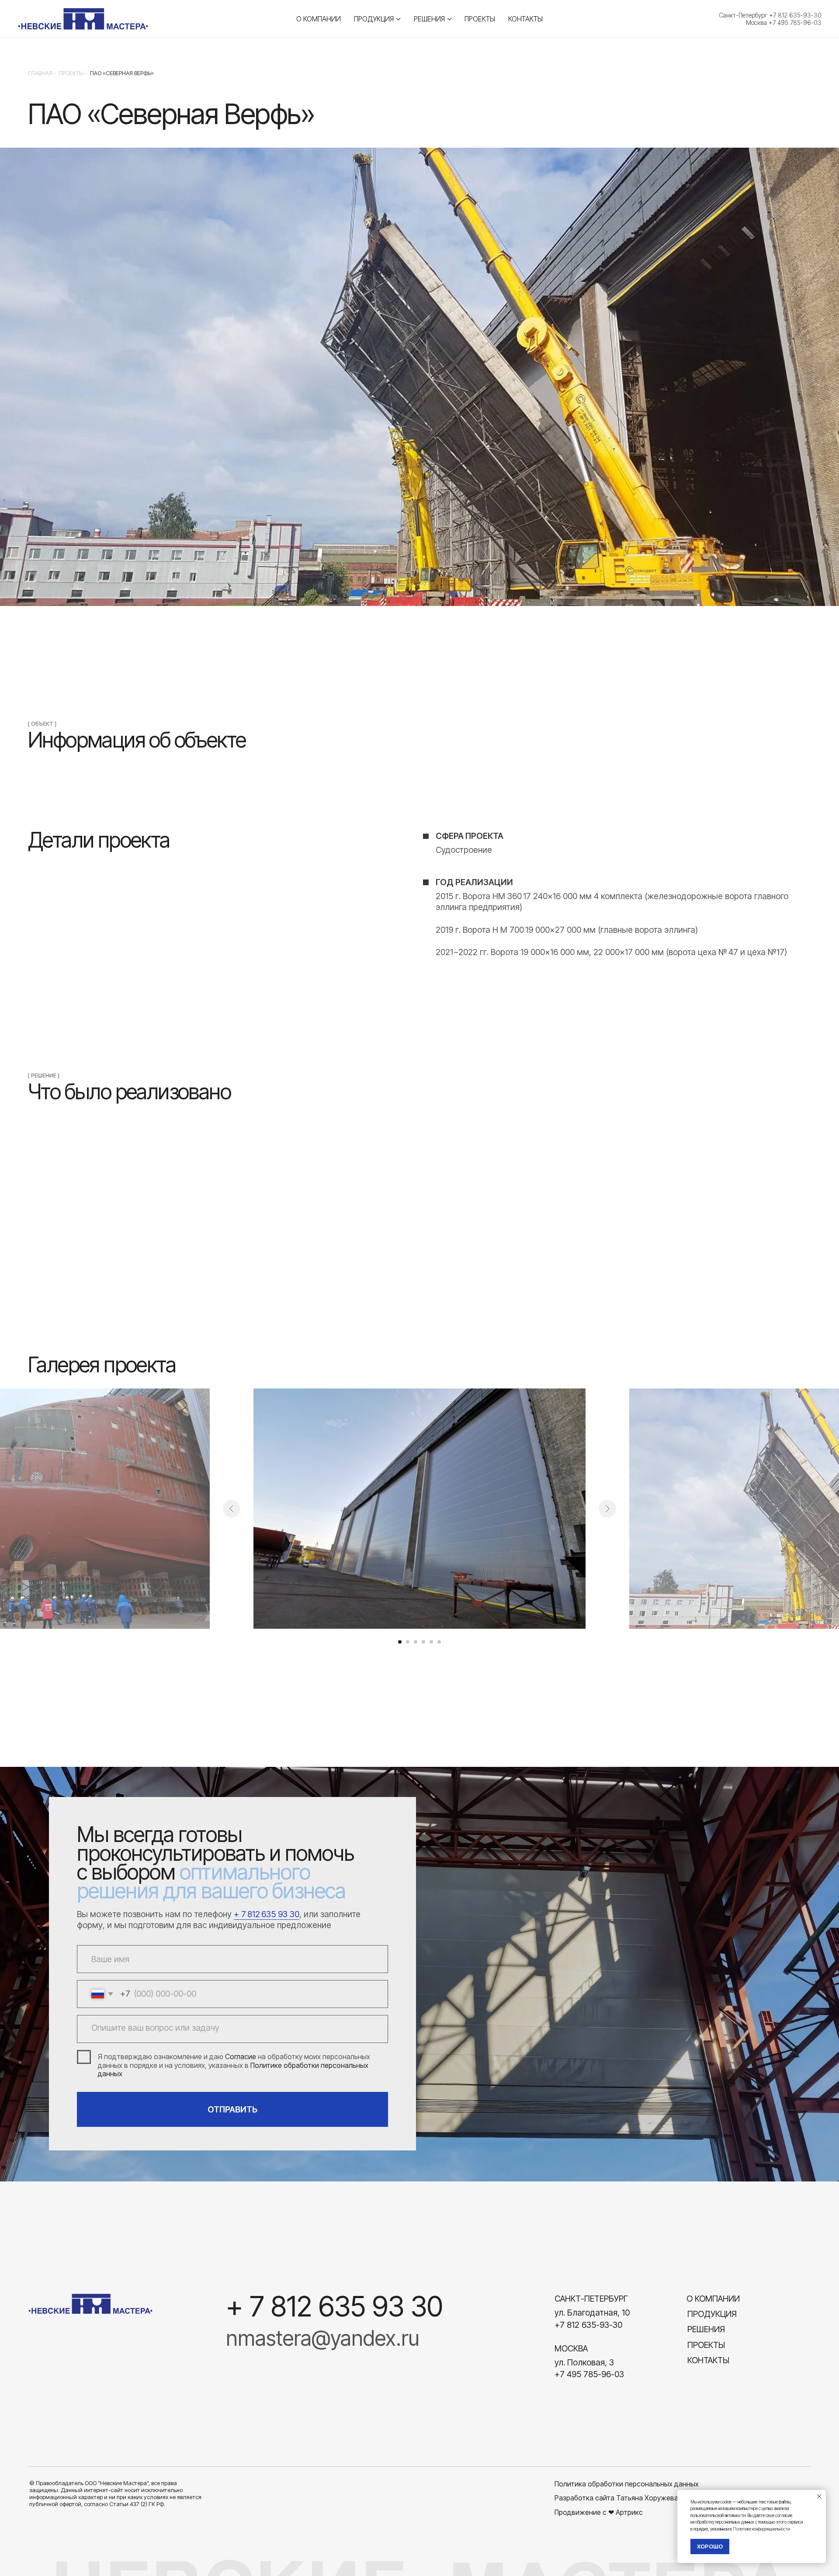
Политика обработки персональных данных (627, 2484)
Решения (429, 19)
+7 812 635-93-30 (588, 2325)
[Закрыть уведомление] (819, 2496)
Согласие (241, 2057)
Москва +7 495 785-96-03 (784, 23)
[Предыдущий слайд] (232, 1509)
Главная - (42, 73)
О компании (319, 19)
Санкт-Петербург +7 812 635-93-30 (770, 15)
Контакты (525, 19)
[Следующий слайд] (607, 1509)
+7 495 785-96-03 (589, 2374)
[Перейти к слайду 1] (400, 1642)
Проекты (480, 19)
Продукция (374, 19)
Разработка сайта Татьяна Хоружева (616, 2498)
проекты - (73, 73)
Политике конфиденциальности (761, 2529)
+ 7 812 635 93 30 (267, 1914)
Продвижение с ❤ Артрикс (599, 2512)
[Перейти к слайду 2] (408, 1642)
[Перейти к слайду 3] (416, 1642)
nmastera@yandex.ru (323, 2338)
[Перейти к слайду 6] (439, 1642)
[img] (90, 2304)
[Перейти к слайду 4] (423, 1642)
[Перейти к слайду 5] (431, 1642)
